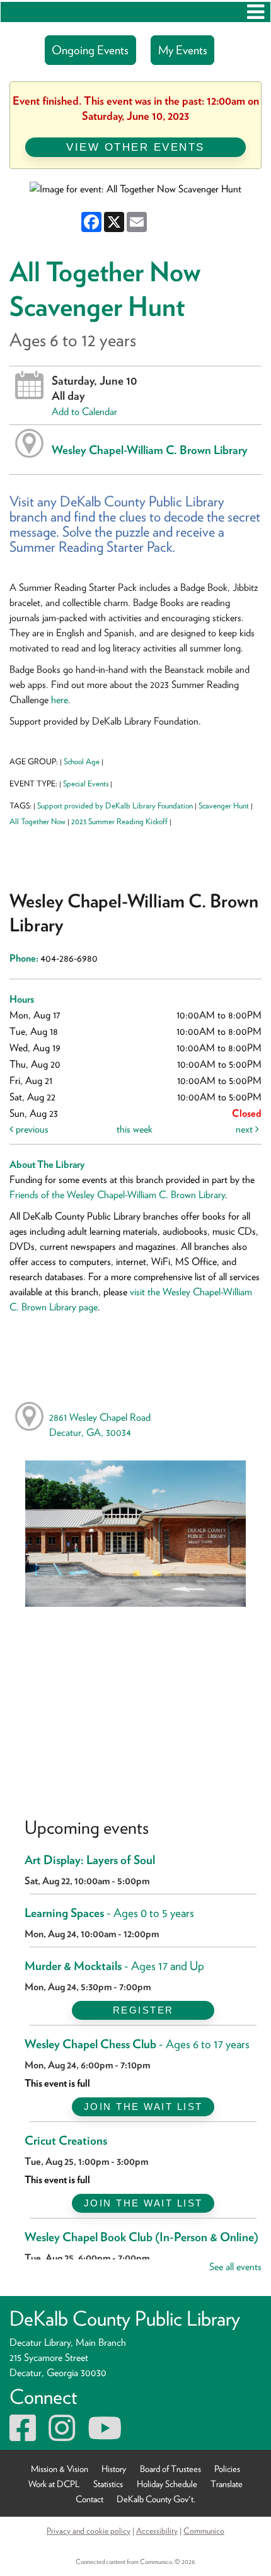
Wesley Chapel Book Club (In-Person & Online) (141, 2237)
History (114, 2468)
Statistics (108, 2483)
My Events (183, 50)
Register (143, 2010)
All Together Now (37, 821)
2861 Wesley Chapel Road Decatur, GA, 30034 (100, 1425)
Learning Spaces (109, 1913)
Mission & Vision (60, 2468)
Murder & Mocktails (114, 1966)
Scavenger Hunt (224, 806)
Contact (89, 2498)
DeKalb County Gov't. (156, 2498)
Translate (227, 2483)
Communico (204, 2531)
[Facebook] (23, 2436)
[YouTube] (105, 2436)
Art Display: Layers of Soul (90, 1860)
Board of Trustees (170, 2468)
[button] (256, 12)
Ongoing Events (90, 50)
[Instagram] (62, 2436)
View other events (135, 147)
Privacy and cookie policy (89, 2531)
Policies (227, 2468)
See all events (235, 2267)
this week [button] (135, 1129)
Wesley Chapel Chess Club (137, 2044)
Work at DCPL (54, 2483)
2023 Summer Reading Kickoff (119, 821)
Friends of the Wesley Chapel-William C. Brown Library (117, 1195)
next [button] (245, 1129)
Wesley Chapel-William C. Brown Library (150, 450)
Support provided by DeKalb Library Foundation (115, 806)
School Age (82, 761)
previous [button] (31, 1129)
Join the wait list (143, 2107)
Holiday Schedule (167, 2483)
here (60, 700)
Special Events (86, 784)
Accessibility (157, 2531)
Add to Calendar (84, 411)
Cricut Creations (66, 2141)
